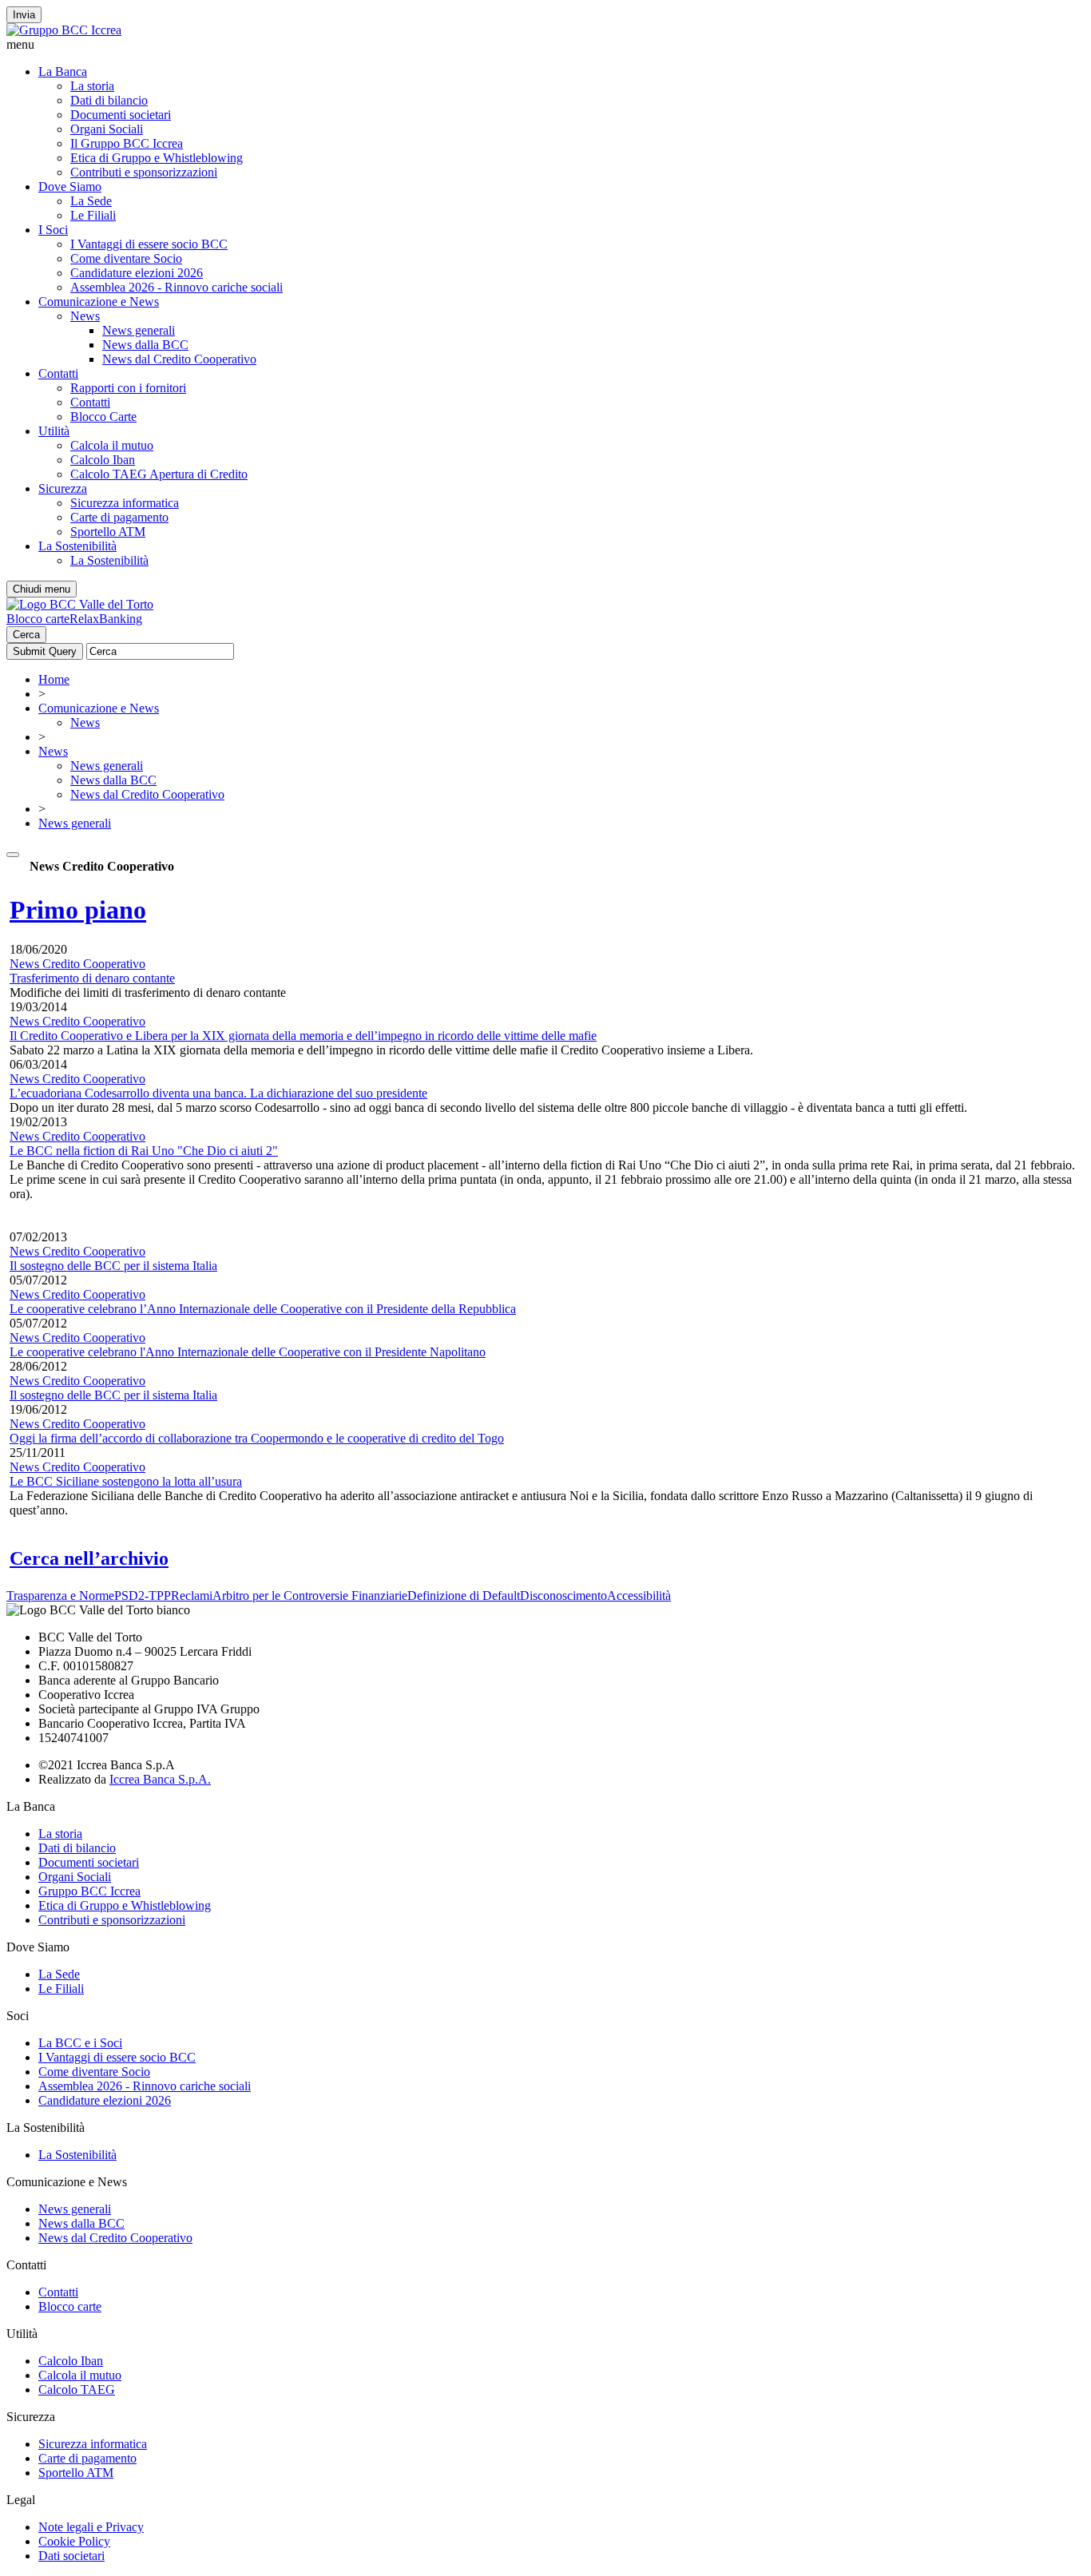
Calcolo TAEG (77, 2389)
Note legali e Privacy (91, 2527)
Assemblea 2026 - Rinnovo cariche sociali (177, 287)
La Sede (91, 201)
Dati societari (71, 2556)
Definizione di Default (464, 1596)
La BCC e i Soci (80, 2043)
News (85, 316)
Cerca (26, 635)
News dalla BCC (145, 345)
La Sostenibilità (77, 546)
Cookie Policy (74, 2541)
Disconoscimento (563, 1596)
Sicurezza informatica (125, 503)
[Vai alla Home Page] (80, 604)
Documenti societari (121, 115)
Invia (24, 15)
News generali (139, 330)
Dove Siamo (70, 187)
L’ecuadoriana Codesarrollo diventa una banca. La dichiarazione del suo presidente (218, 1093)
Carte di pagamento (119, 517)
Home (54, 679)
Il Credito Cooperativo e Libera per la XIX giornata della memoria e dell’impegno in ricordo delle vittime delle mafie (303, 1036)
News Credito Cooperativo (77, 964)
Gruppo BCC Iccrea (89, 1891)
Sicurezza (63, 488)
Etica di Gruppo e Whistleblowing (157, 158)
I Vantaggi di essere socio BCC (149, 244)
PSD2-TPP (143, 1596)
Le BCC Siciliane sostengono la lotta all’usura (126, 1481)
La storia (92, 86)
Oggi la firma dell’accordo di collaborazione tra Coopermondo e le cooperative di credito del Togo (257, 1438)
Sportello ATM (108, 532)
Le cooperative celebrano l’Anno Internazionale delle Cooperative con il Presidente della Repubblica (263, 1309)
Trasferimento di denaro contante (92, 978)
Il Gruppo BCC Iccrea (127, 143)
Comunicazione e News (99, 302)
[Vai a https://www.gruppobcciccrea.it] (64, 30)
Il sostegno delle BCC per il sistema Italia (113, 1266)
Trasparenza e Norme (60, 1596)
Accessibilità (639, 1596)
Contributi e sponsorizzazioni (144, 172)
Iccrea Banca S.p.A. (160, 1779)
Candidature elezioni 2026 (137, 273)
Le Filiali (93, 215)
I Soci (53, 230)
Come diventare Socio (126, 258)
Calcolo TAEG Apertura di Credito (159, 474)
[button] (545, 45)
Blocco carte (38, 619)
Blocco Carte (103, 417)
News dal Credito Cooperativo (179, 359)
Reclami (192, 1596)
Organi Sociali (107, 129)
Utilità (54, 431)
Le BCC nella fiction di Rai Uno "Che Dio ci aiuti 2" (144, 1151)
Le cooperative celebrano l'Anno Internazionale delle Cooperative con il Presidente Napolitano (248, 1352)
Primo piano (78, 910)
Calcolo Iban (103, 460)
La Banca (63, 71)
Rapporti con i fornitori (128, 388)
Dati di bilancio (109, 100)
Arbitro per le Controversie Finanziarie (310, 1596)
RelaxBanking (106, 619)
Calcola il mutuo (112, 445)
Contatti (58, 373)
